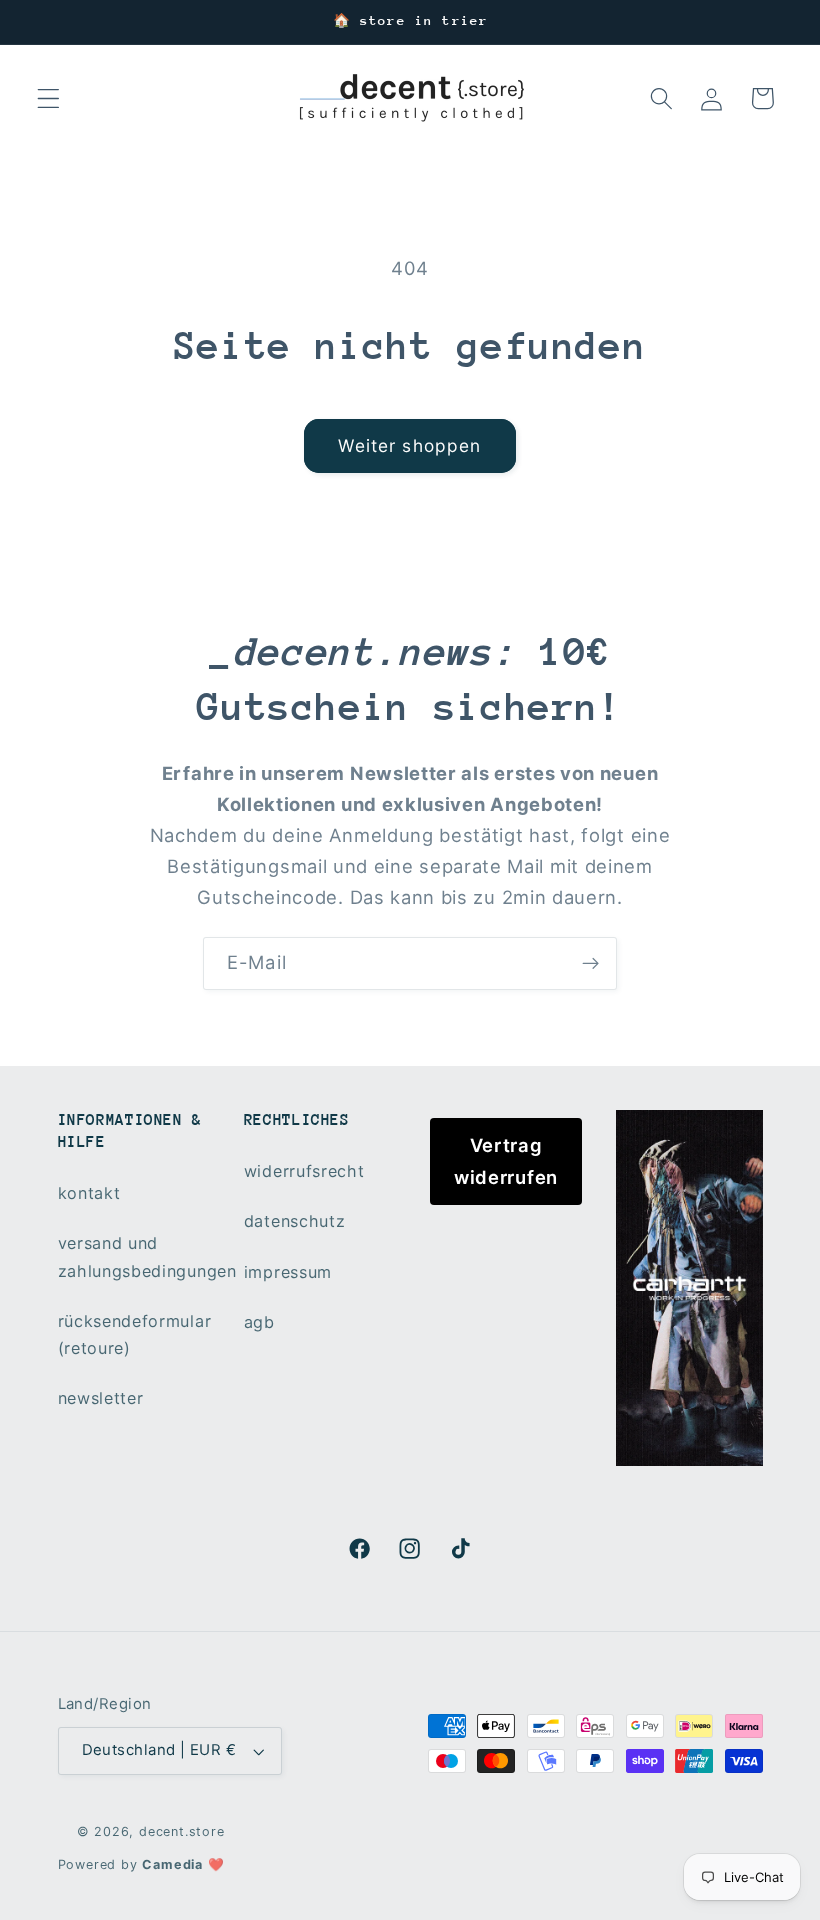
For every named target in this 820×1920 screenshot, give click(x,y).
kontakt (89, 1193)
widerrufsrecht (304, 1171)
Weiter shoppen (409, 445)
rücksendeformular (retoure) (135, 1334)
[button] (48, 98)
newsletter (101, 1398)
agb (259, 1322)
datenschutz (295, 1221)
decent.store (182, 1831)
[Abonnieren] (590, 964)
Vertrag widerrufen (506, 1160)
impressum (288, 1272)
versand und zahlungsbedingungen (147, 1256)
